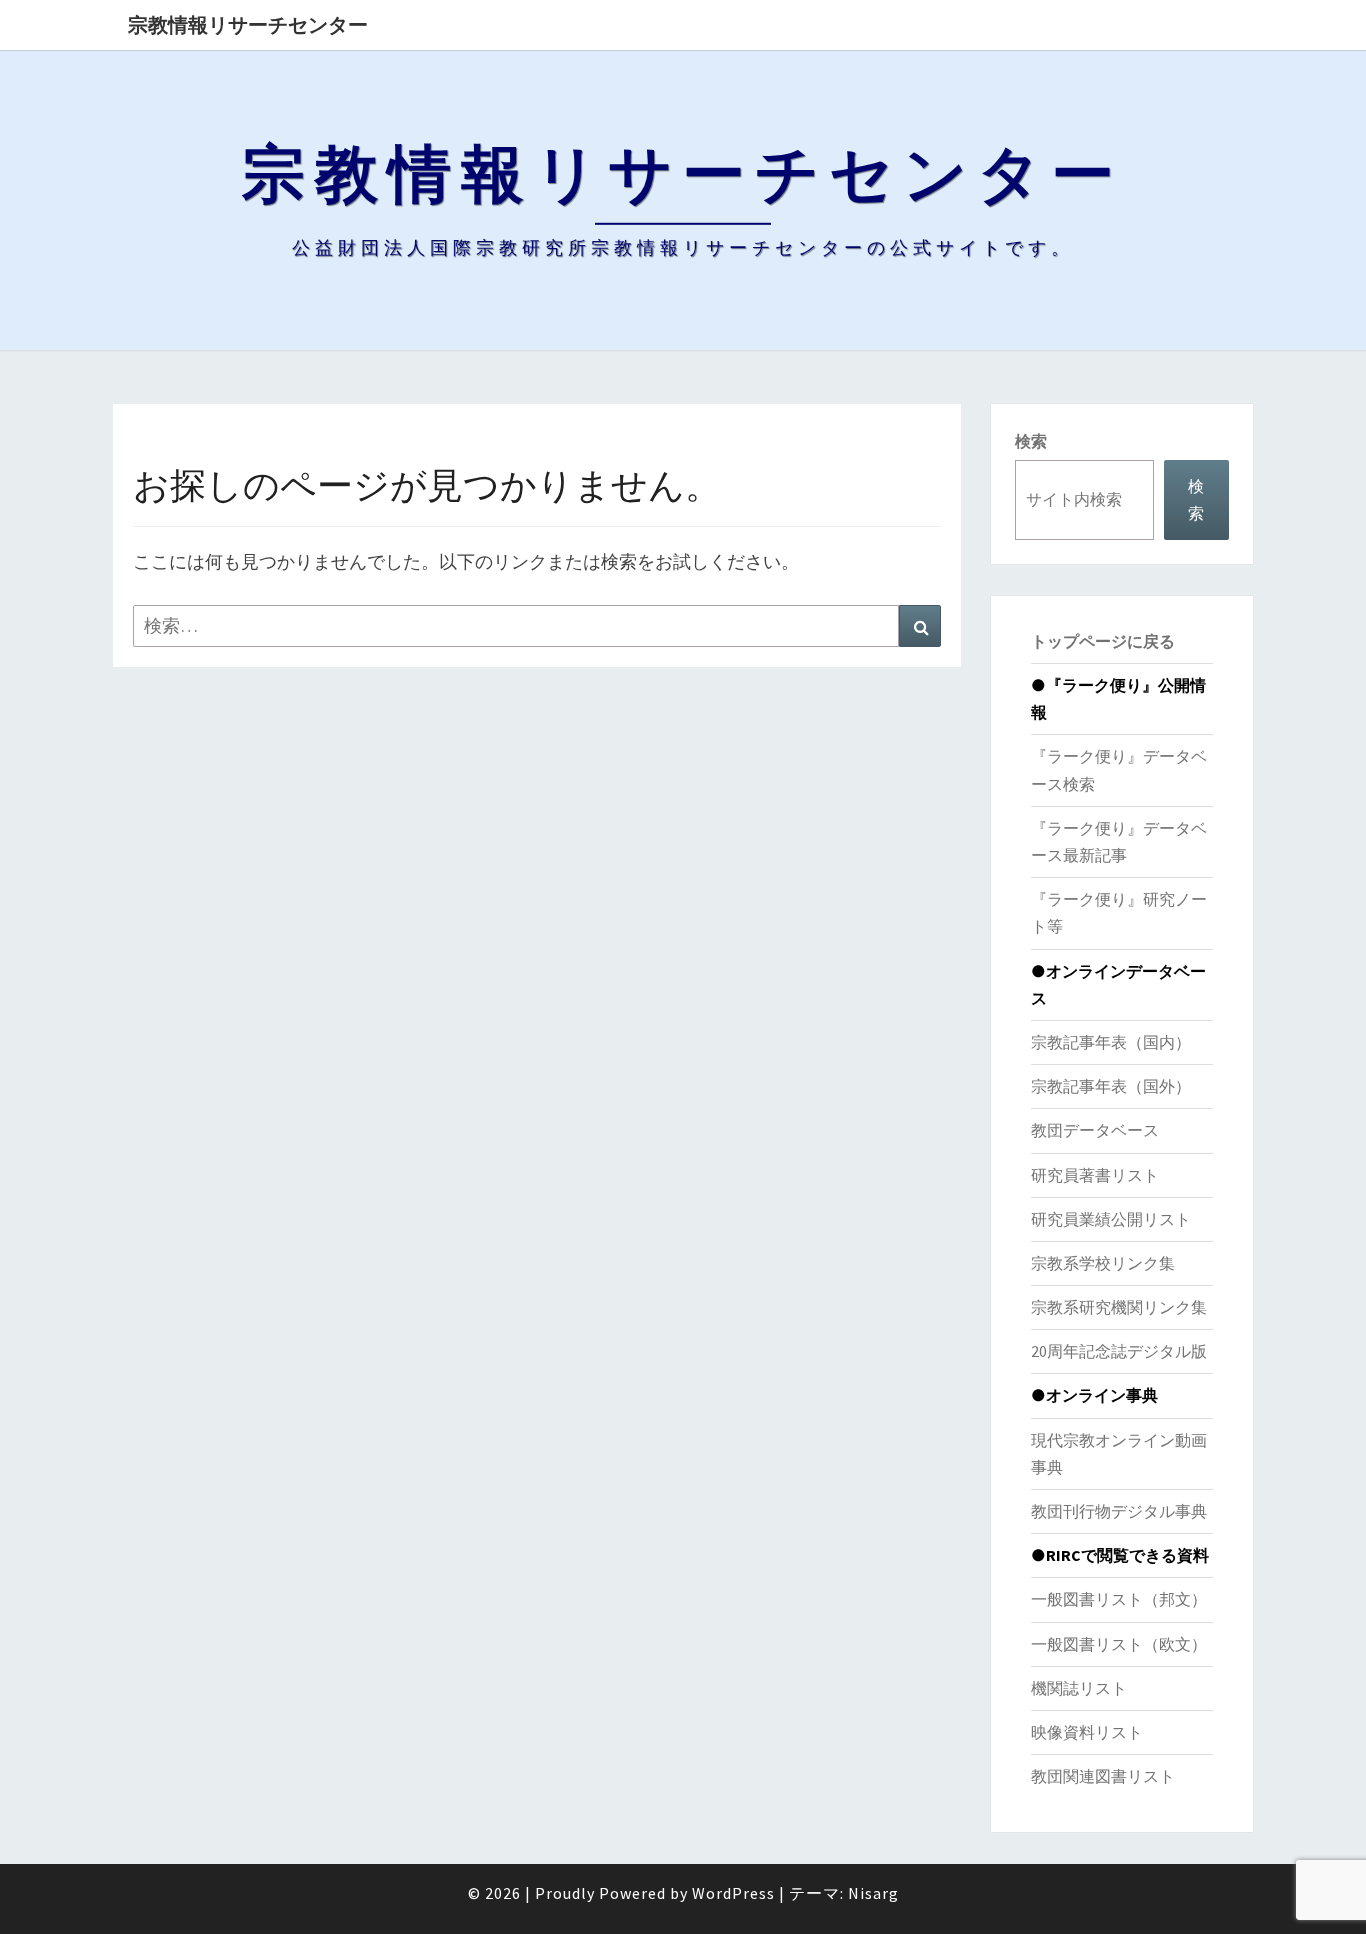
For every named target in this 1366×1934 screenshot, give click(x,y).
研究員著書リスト (1095, 1175)
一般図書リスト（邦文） (1119, 1599)
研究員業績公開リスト (1111, 1219)
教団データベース (1095, 1130)
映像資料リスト (1087, 1732)
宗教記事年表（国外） (1111, 1086)
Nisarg (873, 1893)
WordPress (733, 1893)
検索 (1031, 441)
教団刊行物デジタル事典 (1119, 1511)
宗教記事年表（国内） (1111, 1042)
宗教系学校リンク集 (1103, 1263)
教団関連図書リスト (1103, 1776)
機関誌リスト (1079, 1688)
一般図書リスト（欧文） (1119, 1644)
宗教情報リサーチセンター (248, 24)
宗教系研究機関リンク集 (1119, 1307)
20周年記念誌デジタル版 (1119, 1351)
